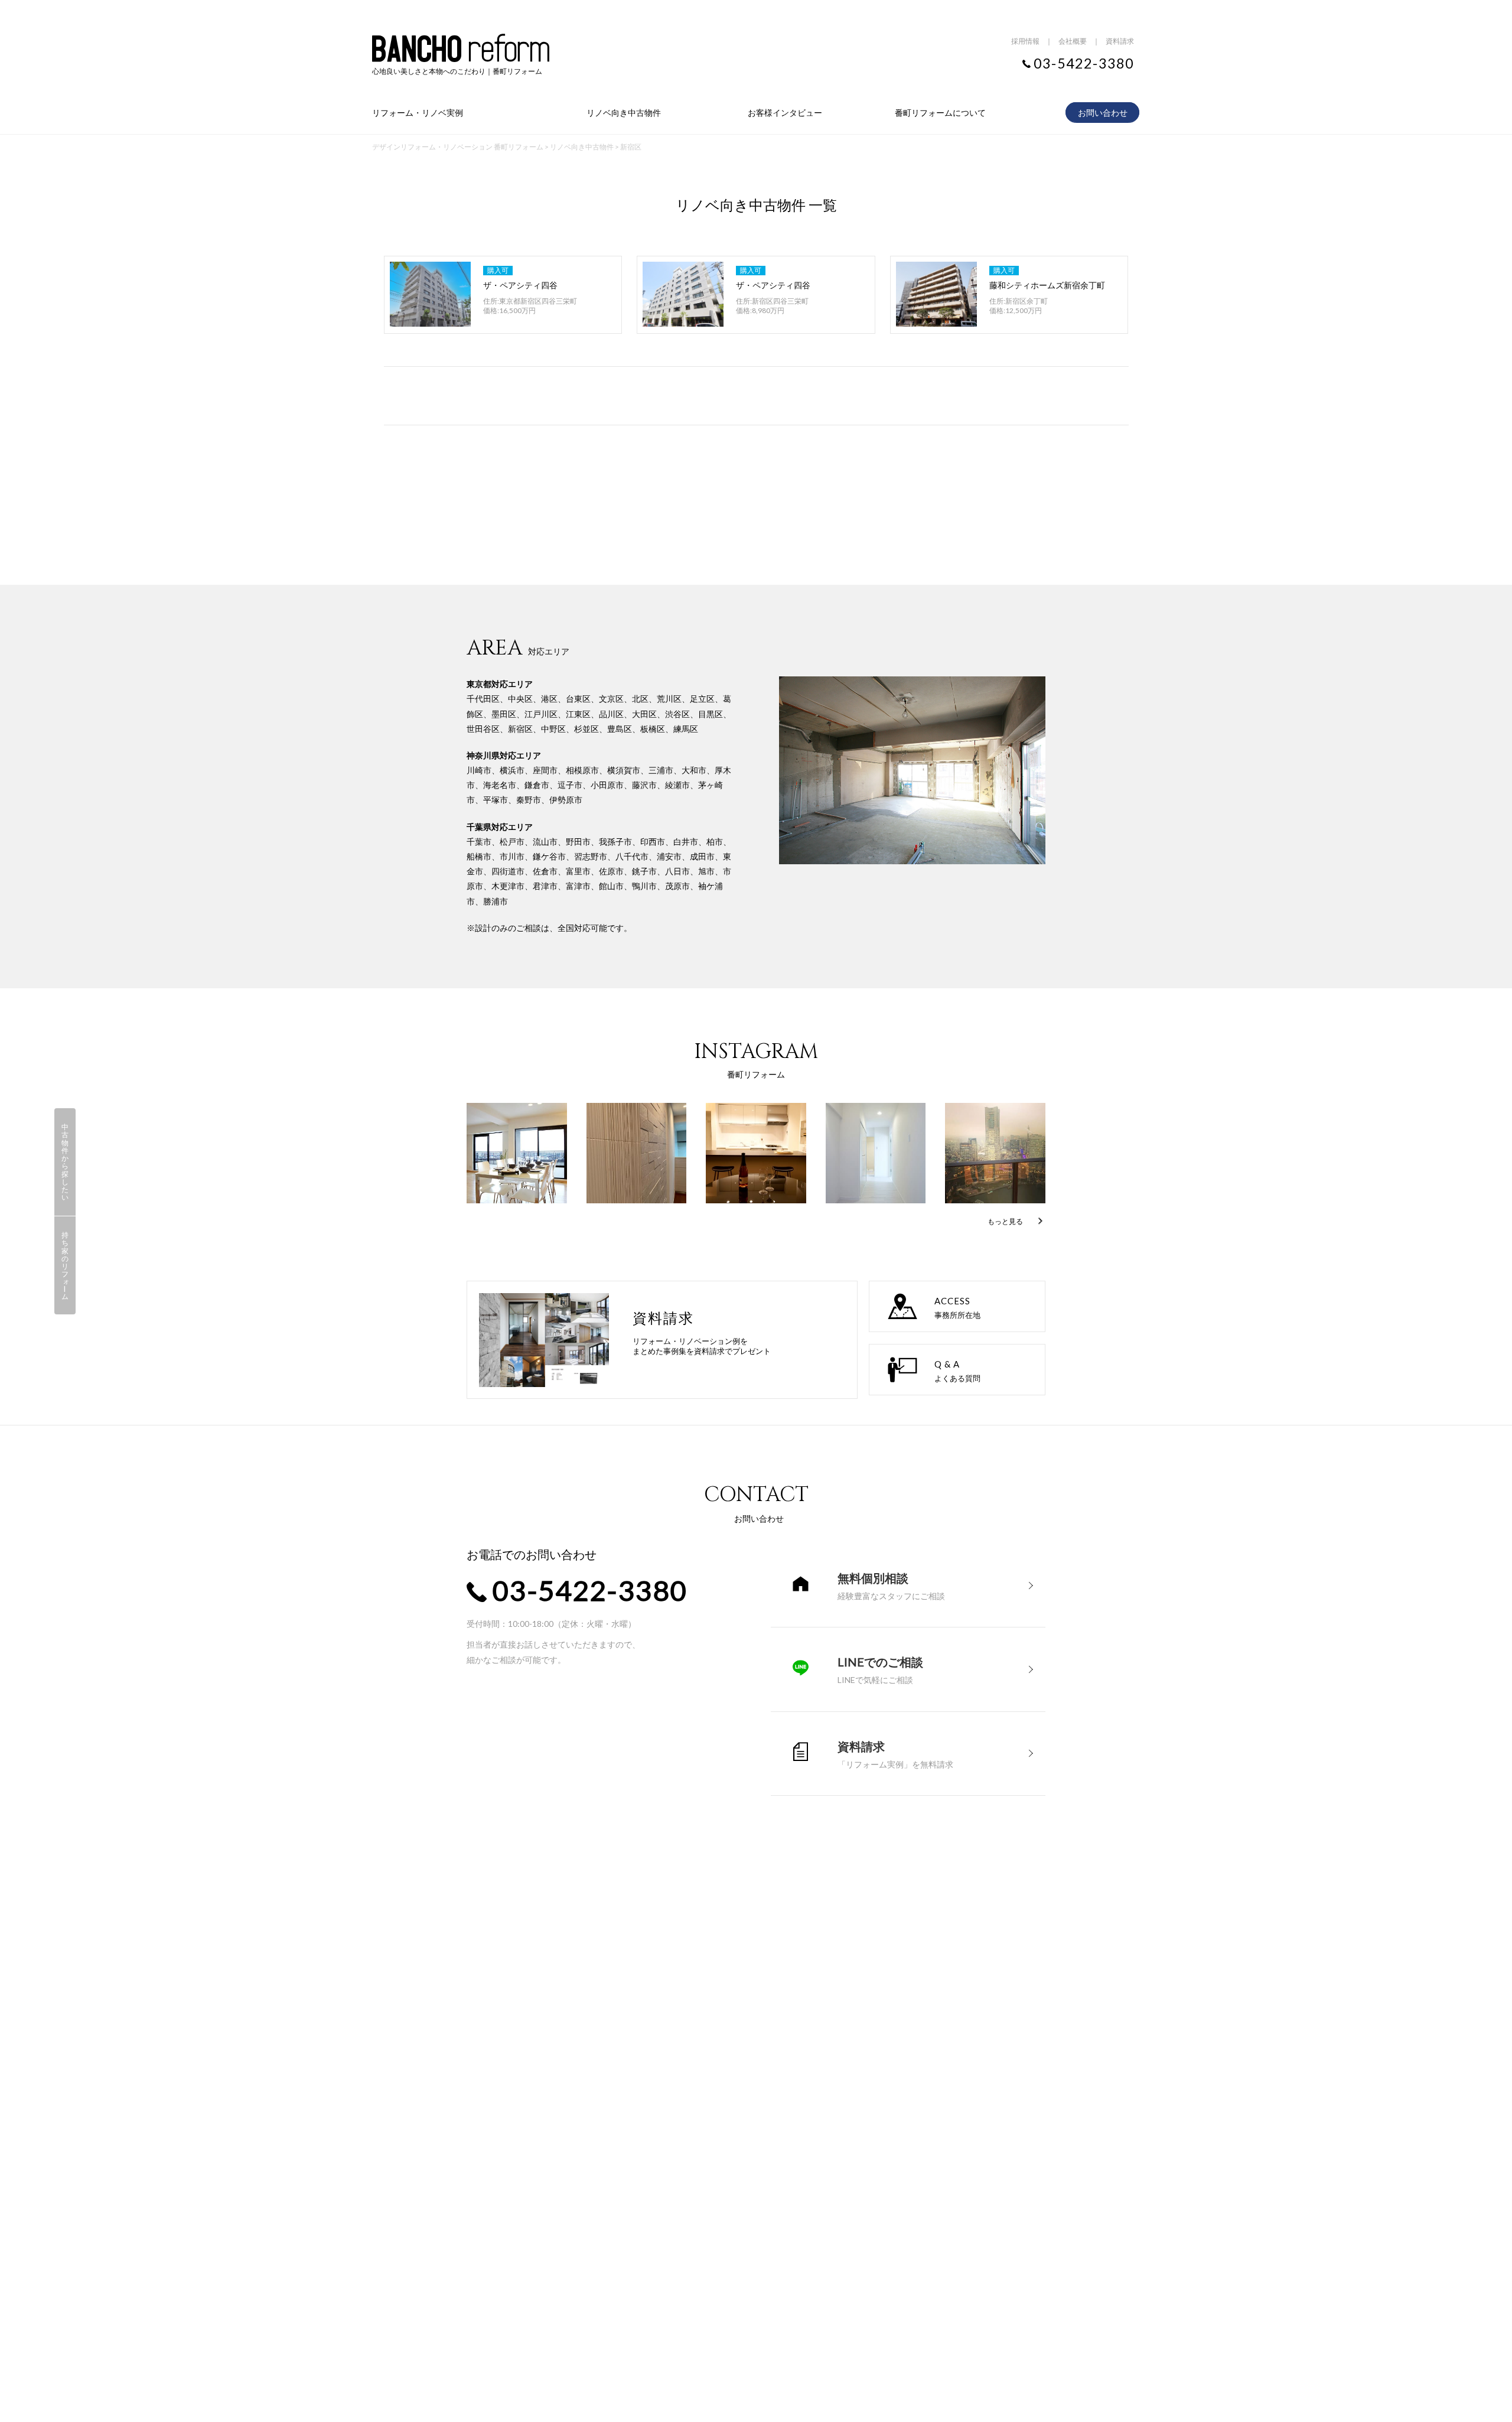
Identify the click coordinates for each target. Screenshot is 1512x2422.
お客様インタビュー (785, 113)
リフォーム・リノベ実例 (418, 113)
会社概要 (1073, 41)
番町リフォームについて (940, 113)
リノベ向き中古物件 (624, 113)
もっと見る (1005, 1221)
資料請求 (1120, 41)
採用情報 (1025, 41)
